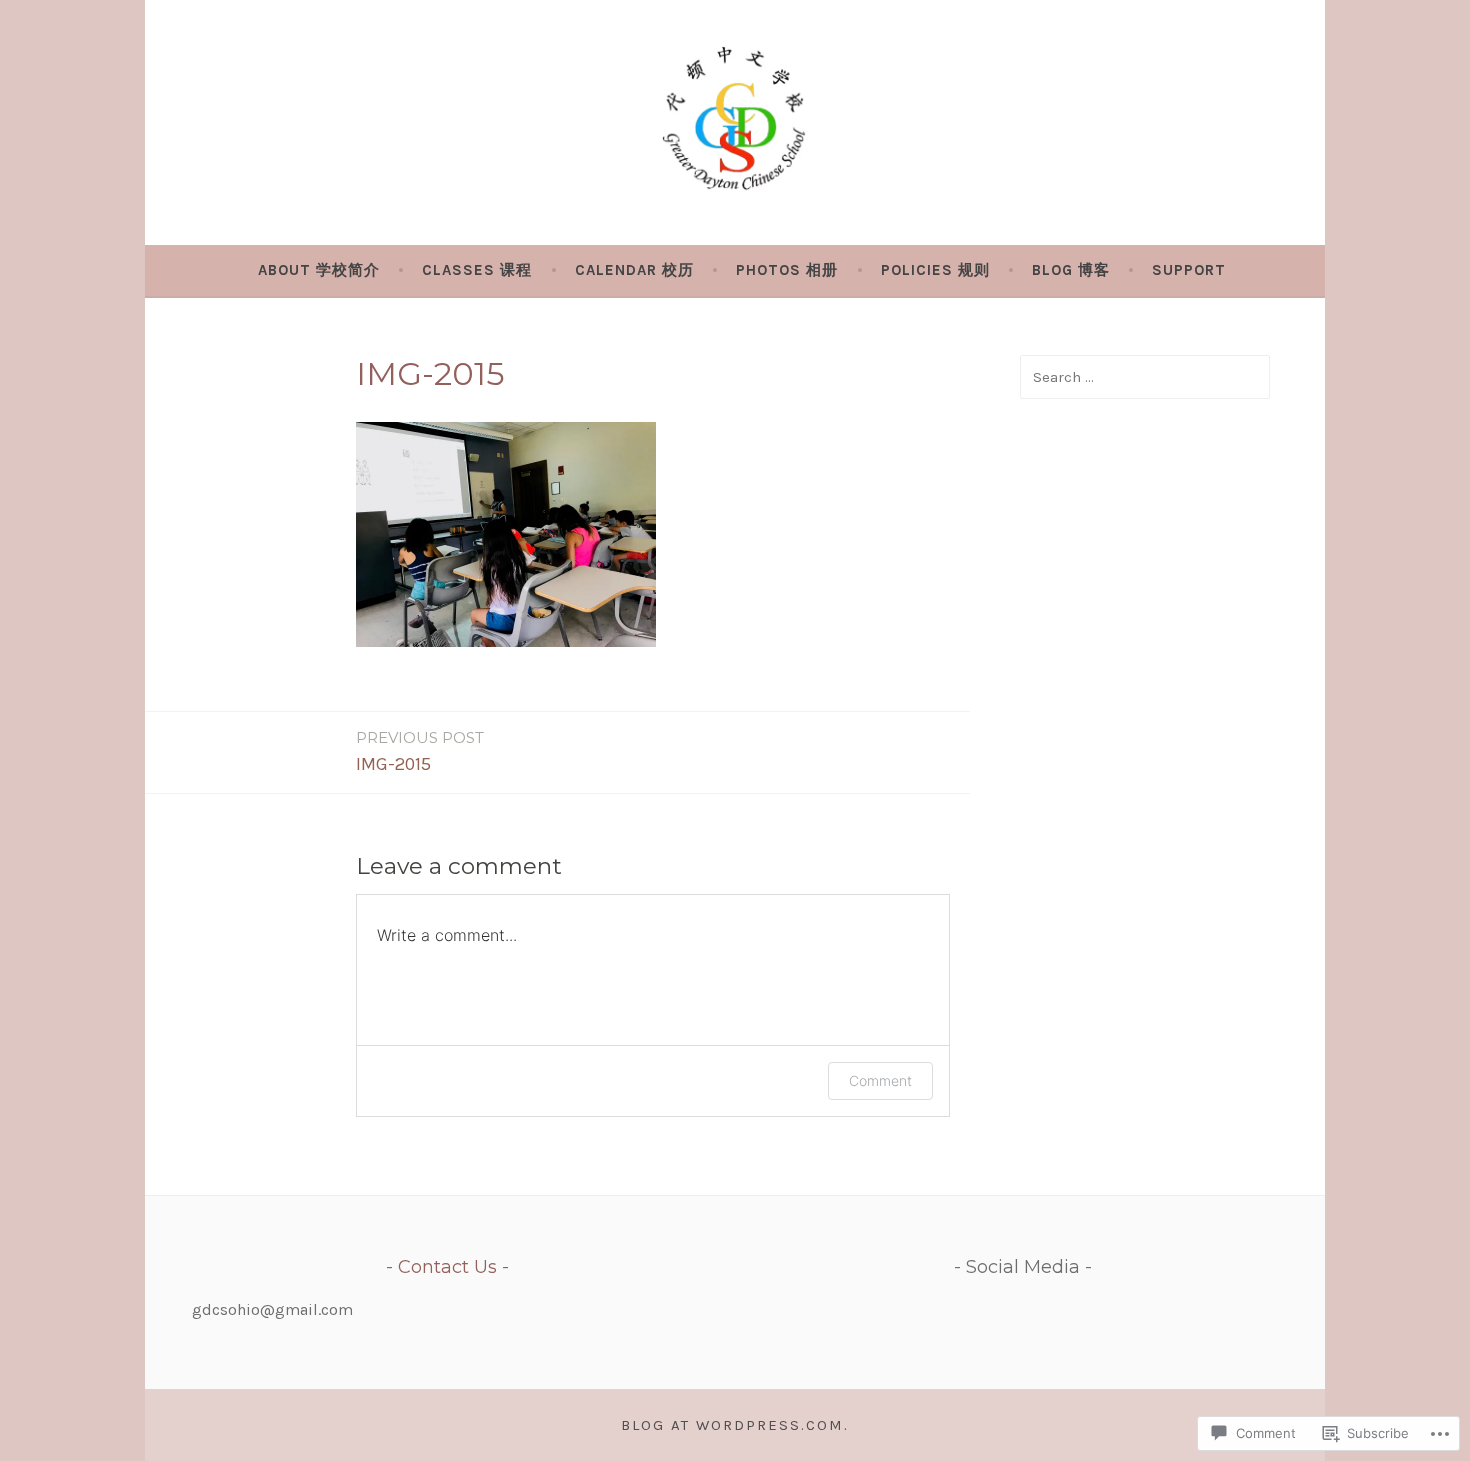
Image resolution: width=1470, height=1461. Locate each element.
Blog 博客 (1071, 270)
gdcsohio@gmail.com (272, 1309)
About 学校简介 (319, 270)
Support (1189, 270)
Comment (880, 1080)
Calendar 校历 (634, 270)
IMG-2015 (420, 751)
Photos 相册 (787, 270)
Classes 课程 (477, 270)
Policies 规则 (935, 270)
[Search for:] (1145, 376)
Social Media (1023, 1267)
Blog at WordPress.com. (735, 1425)
